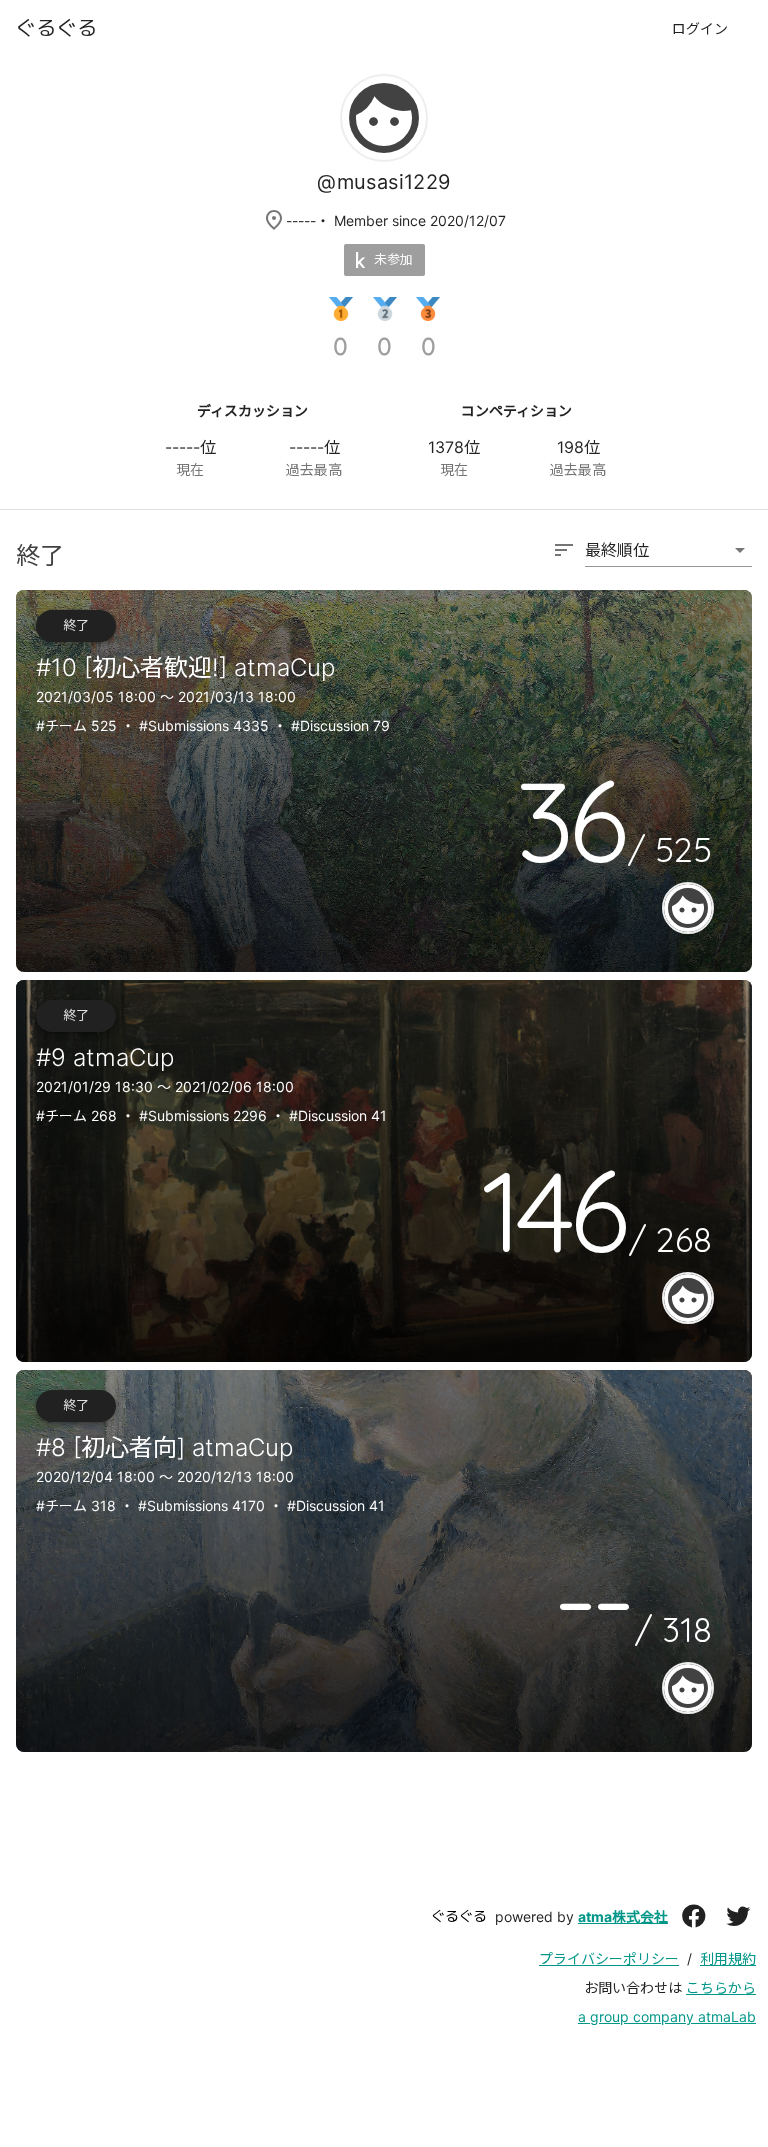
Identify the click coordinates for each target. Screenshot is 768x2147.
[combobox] (652, 560)
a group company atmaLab (667, 2016)
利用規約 (728, 1958)
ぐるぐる (459, 1916)
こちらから (721, 1987)
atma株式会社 (623, 1916)
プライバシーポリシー (609, 1958)
